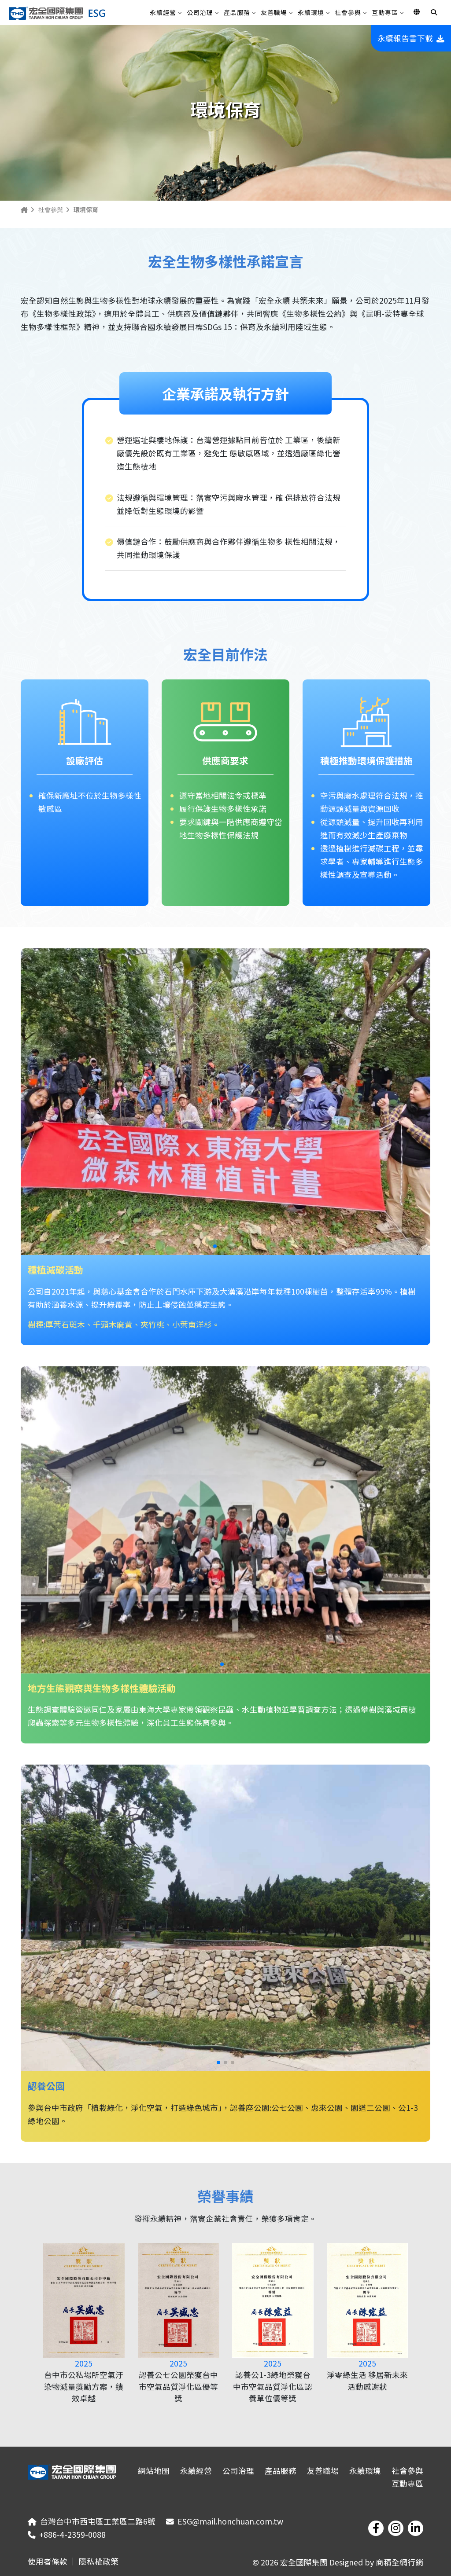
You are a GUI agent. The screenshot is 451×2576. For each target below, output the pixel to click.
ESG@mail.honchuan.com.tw (230, 2521)
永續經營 (163, 12)
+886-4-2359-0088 (72, 2534)
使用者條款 (48, 2561)
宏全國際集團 (305, 2562)
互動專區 (385, 12)
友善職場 (274, 12)
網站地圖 (154, 2471)
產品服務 (237, 12)
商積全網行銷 (399, 2562)
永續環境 (311, 12)
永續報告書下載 (405, 38)
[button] (215, 1246)
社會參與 (348, 12)
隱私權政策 (99, 2561)
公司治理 (200, 12)
